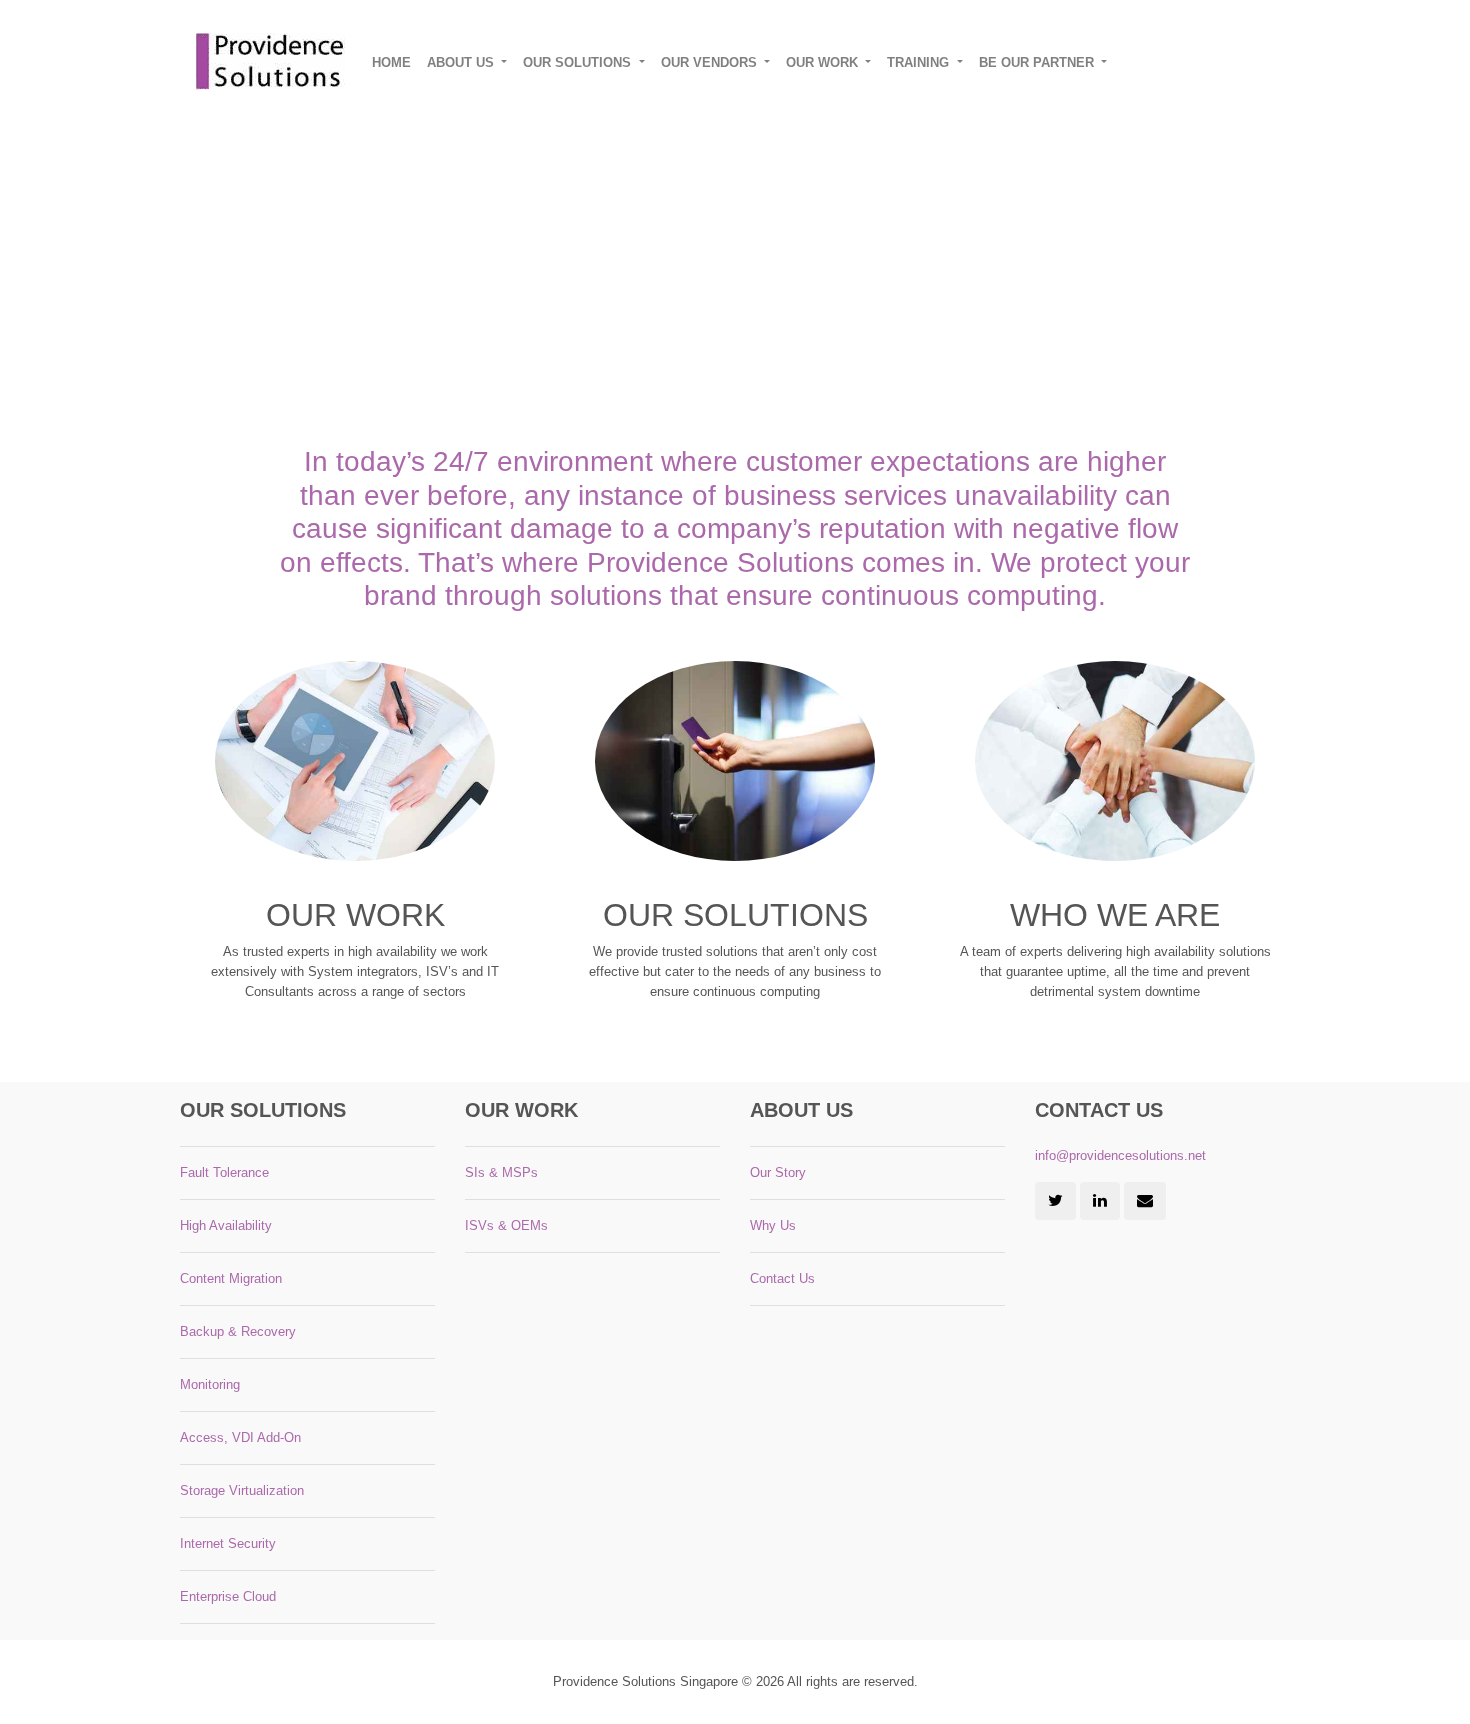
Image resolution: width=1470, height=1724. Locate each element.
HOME (391, 62)
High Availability (226, 1225)
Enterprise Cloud (228, 1596)
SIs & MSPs (501, 1172)
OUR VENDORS (711, 62)
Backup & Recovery (238, 1331)
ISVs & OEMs (506, 1225)
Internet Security (228, 1543)
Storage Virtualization (242, 1490)
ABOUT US (462, 62)
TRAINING (920, 62)
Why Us (773, 1225)
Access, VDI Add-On (240, 1437)
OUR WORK (824, 62)
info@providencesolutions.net (1120, 1155)
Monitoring (210, 1384)
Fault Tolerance (224, 1172)
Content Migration (231, 1278)
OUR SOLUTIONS (579, 62)
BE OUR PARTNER (1038, 62)
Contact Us (782, 1278)
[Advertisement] (780, 255)
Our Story (778, 1172)
